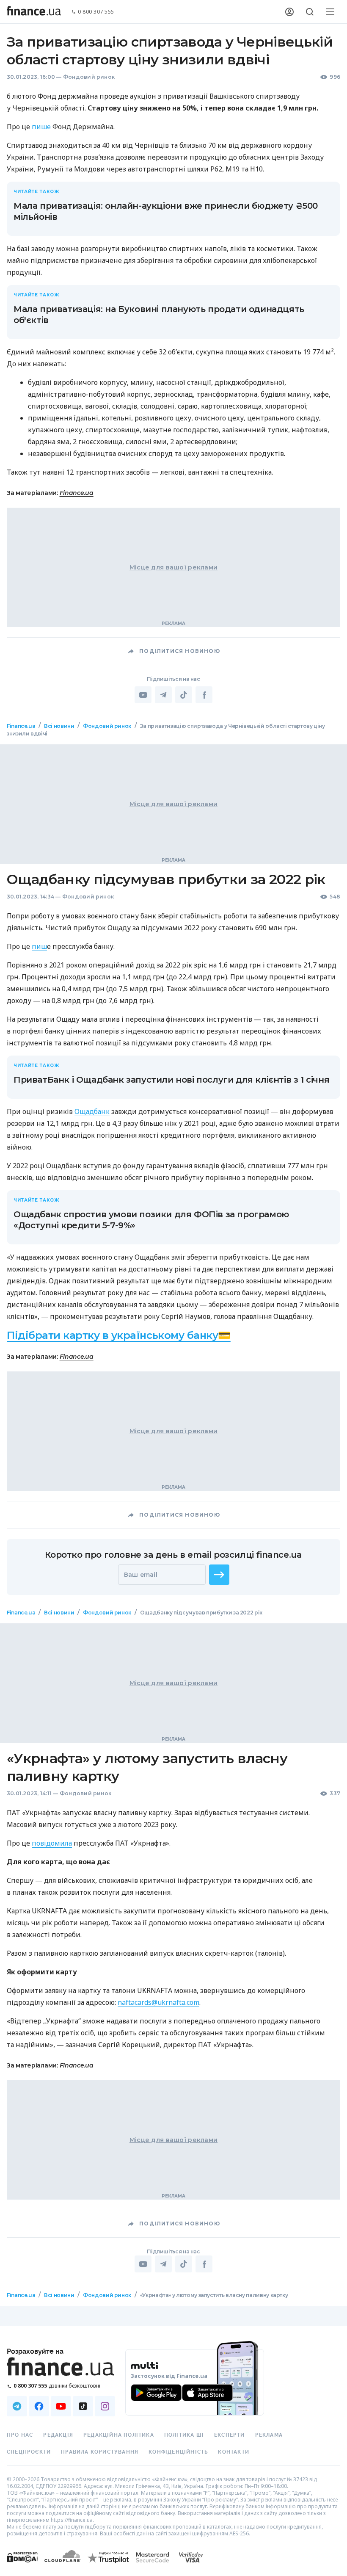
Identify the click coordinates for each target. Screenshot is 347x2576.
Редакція (58, 2435)
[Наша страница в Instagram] (105, 2406)
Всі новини (59, 726)
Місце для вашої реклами (173, 567)
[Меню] (330, 12)
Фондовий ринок (89, 77)
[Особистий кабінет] (289, 12)
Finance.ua (77, 493)
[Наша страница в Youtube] (61, 2406)
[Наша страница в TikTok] (83, 2406)
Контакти (234, 2452)
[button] (219, 1575)
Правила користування (100, 2452)
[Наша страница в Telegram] (17, 2406)
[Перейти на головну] (34, 12)
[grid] (173, 1525)
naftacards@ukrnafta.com (158, 2002)
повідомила (52, 1843)
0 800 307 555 (96, 12)
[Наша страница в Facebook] (39, 2406)
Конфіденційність (178, 2452)
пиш (39, 946)
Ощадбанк (92, 1111)
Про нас (20, 2435)
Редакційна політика (119, 2435)
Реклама (269, 2435)
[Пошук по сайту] (310, 12)
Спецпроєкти (29, 2452)
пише (42, 127)
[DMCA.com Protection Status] (22, 2566)
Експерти (230, 2435)
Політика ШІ (184, 2435)
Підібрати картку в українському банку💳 (119, 1335)
